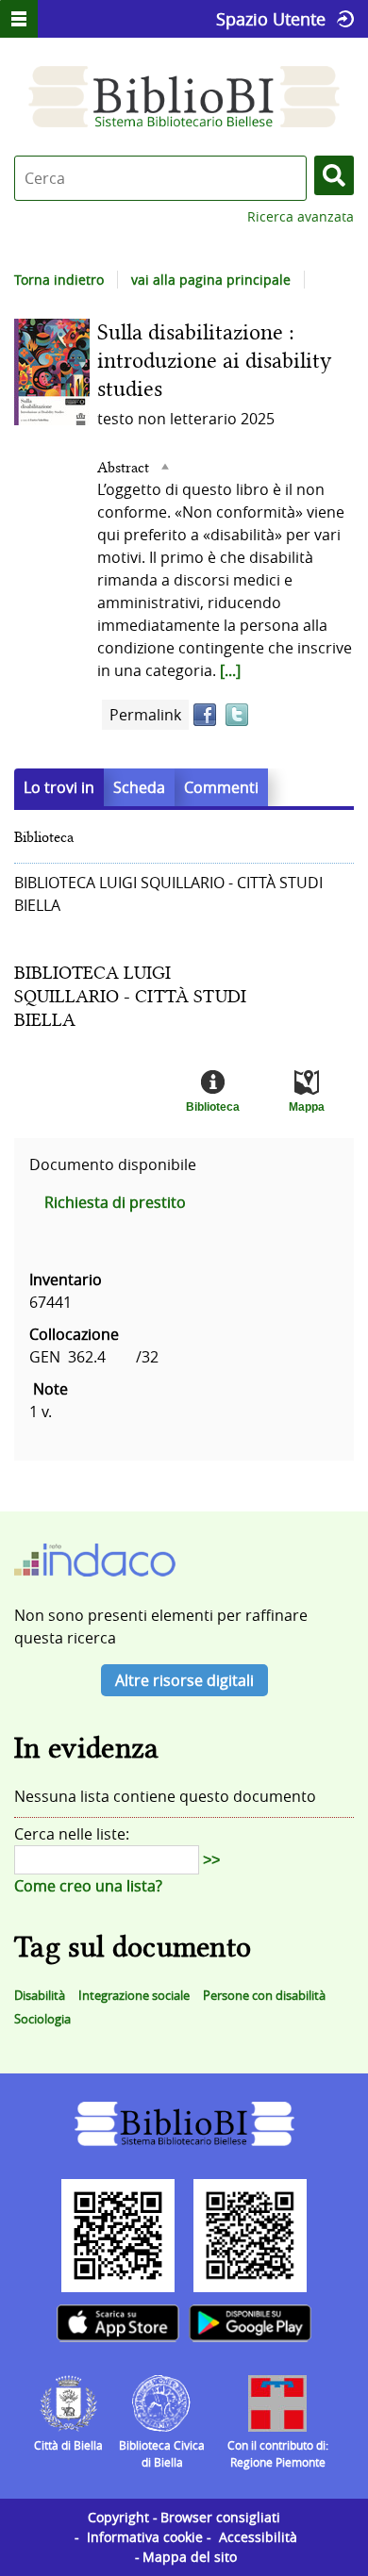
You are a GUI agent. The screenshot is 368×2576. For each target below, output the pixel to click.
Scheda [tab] (139, 787)
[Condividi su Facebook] (205, 715)
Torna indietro (59, 280)
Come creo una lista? (88, 1886)
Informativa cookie (145, 2537)
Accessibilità (258, 2537)
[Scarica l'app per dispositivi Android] (250, 2323)
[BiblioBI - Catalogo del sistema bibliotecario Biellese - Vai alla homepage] (184, 97)
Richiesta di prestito (115, 1202)
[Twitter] (237, 715)
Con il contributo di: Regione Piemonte (278, 2453)
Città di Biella (68, 2445)
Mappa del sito (190, 2557)
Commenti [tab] (221, 787)
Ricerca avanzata (301, 217)
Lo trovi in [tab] (59, 787)
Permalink (145, 715)
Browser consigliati (220, 2517)
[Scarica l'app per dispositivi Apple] (118, 2323)
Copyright (118, 2517)
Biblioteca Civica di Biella (162, 2453)
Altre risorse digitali (184, 1680)
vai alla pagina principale (211, 280)
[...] (230, 670)
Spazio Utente (271, 19)
